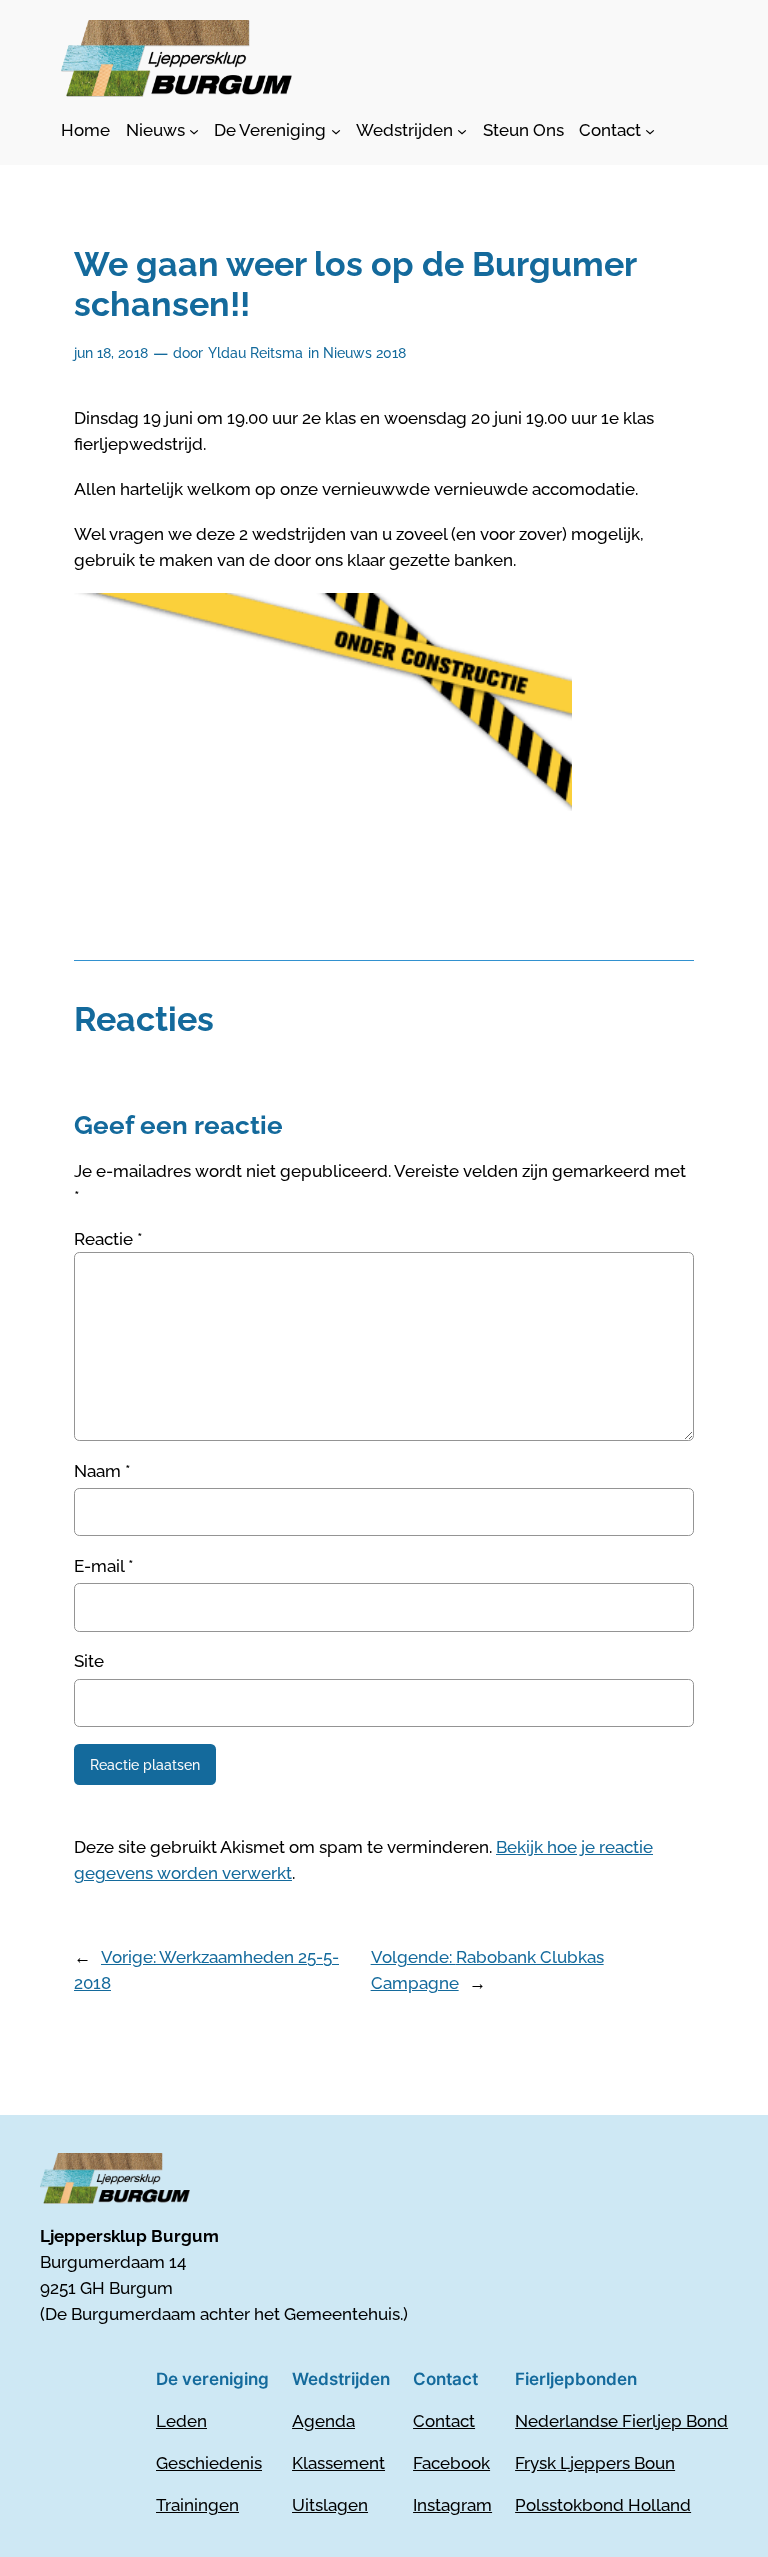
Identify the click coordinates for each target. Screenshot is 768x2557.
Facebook (451, 2463)
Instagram (452, 2505)
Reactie (108, 1239)
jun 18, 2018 (111, 352)
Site (89, 1661)
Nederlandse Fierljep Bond (621, 2421)
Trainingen (197, 2505)
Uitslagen (330, 2505)
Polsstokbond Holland (603, 2505)
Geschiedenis (209, 2463)
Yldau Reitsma (255, 352)
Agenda (323, 2421)
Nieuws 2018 (364, 352)
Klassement (338, 2463)
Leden (181, 2421)
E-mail (104, 1566)
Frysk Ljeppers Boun (595, 2463)
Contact (444, 2421)
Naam (102, 1471)
